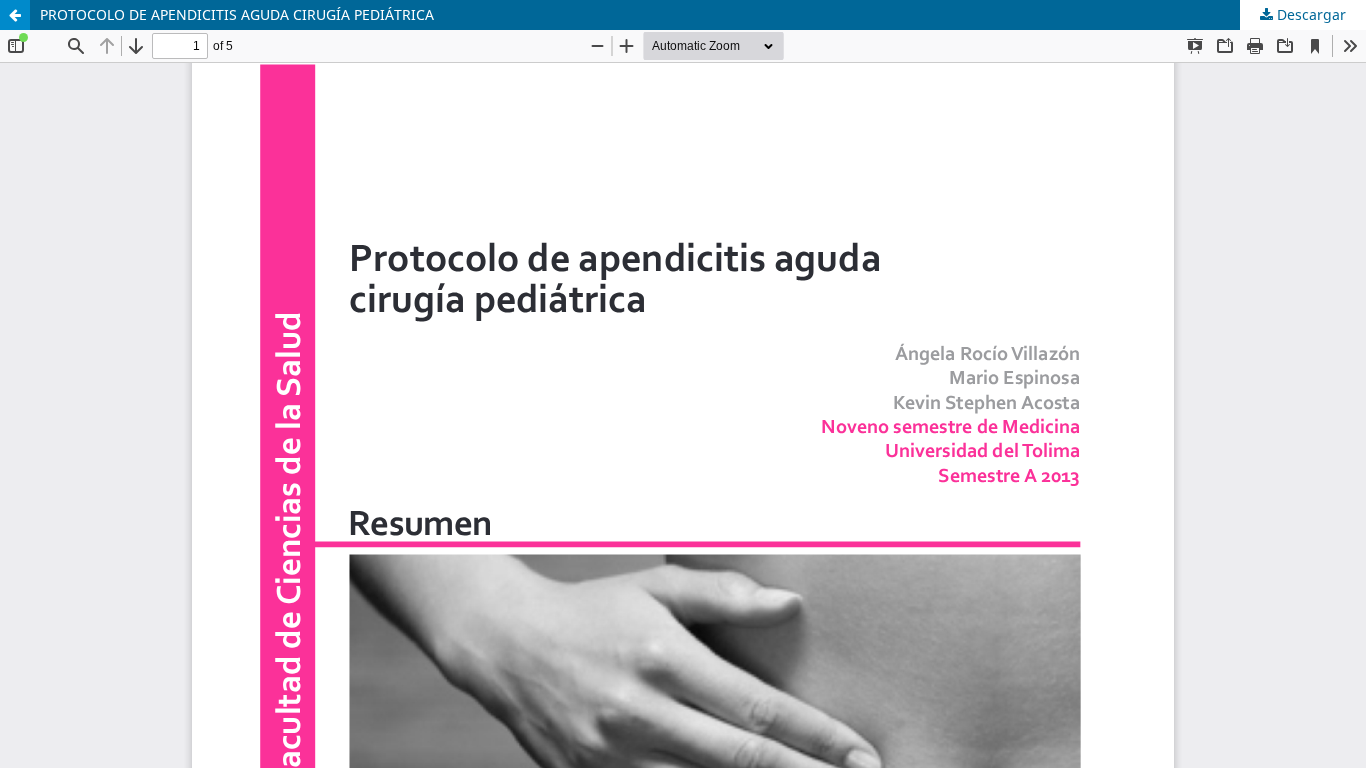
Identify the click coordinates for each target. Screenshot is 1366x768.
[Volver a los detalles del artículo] (15, 15)
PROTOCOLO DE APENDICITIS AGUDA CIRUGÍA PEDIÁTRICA (237, 14)
